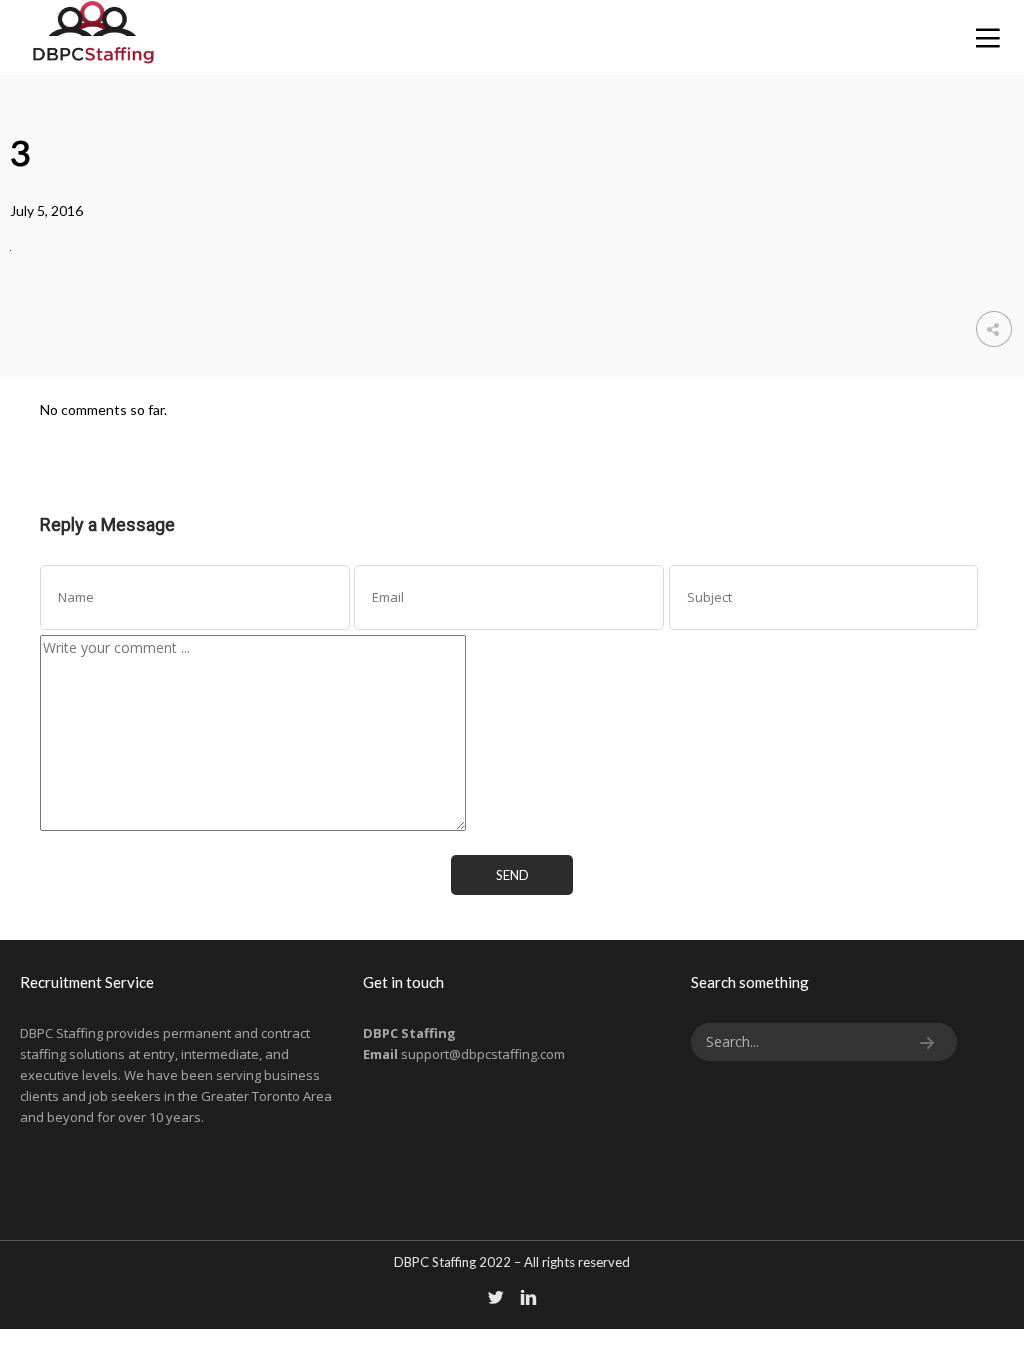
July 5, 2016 (46, 210)
